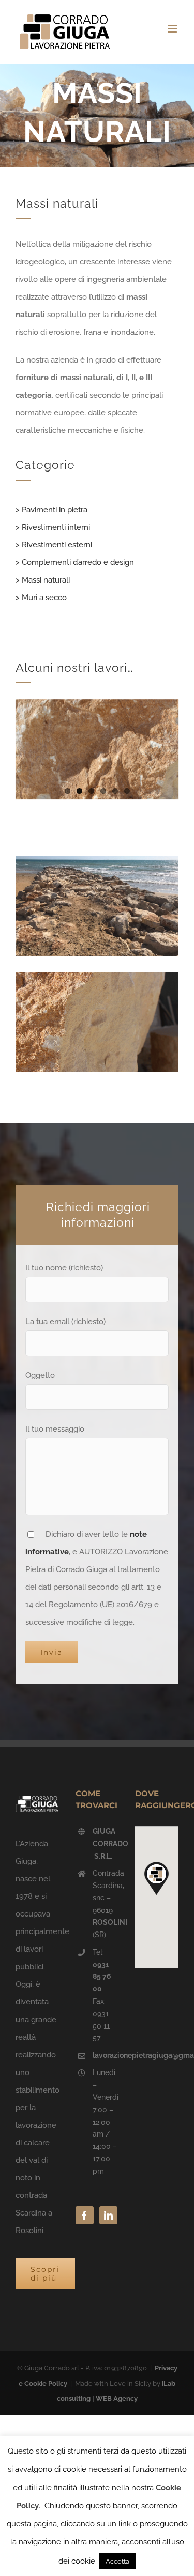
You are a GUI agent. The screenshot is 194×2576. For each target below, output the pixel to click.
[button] (157, 1878)
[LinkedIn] (108, 2215)
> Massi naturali (43, 580)
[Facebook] (85, 2215)
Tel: (102, 1970)
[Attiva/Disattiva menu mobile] (173, 29)
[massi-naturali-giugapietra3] (97, 976)
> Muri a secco (41, 598)
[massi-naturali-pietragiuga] (97, 860)
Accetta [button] (117, 2561)
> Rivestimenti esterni (54, 545)
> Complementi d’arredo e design (75, 562)
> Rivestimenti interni (53, 527)
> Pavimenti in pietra (51, 510)
